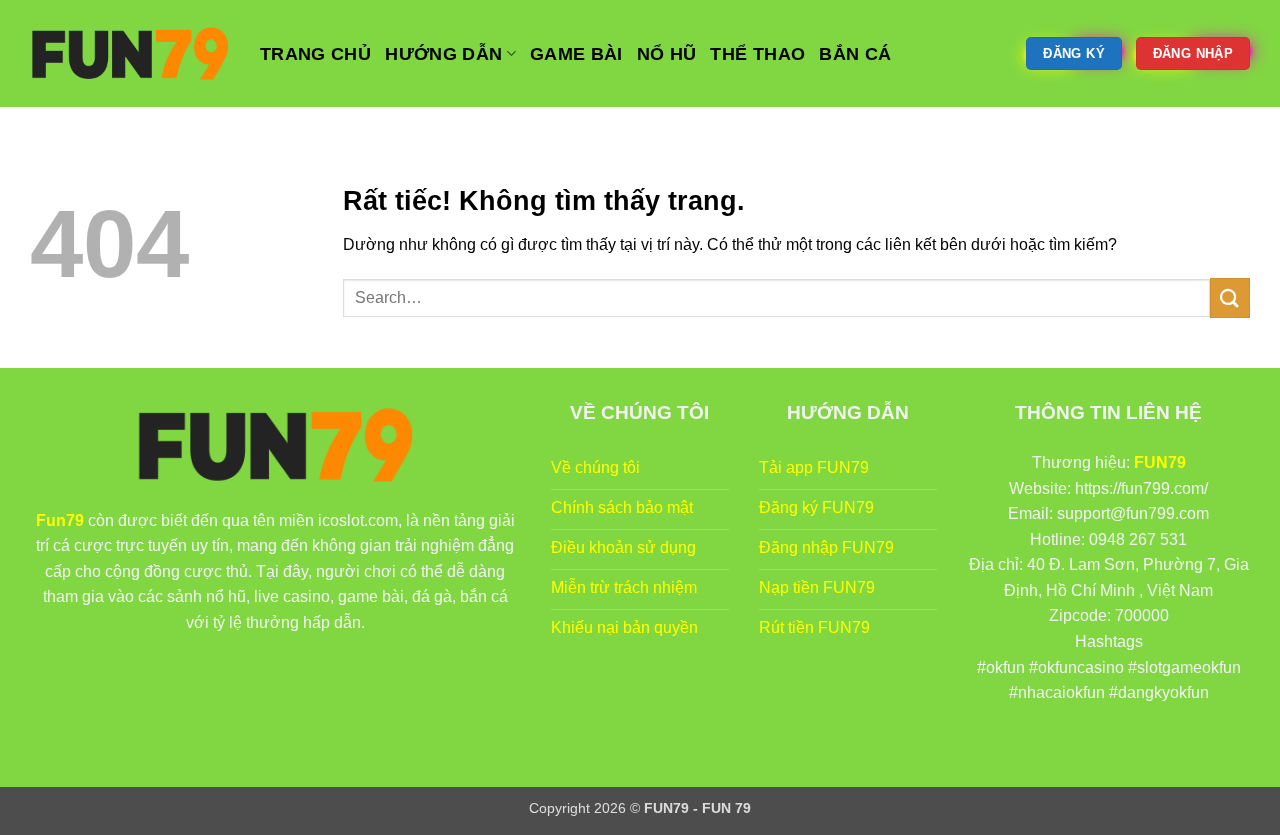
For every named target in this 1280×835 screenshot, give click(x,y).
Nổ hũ (667, 54)
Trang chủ (315, 54)
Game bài (576, 54)
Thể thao (757, 54)
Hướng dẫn (443, 54)
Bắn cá (855, 54)
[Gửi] (1230, 297)
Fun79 (60, 520)
